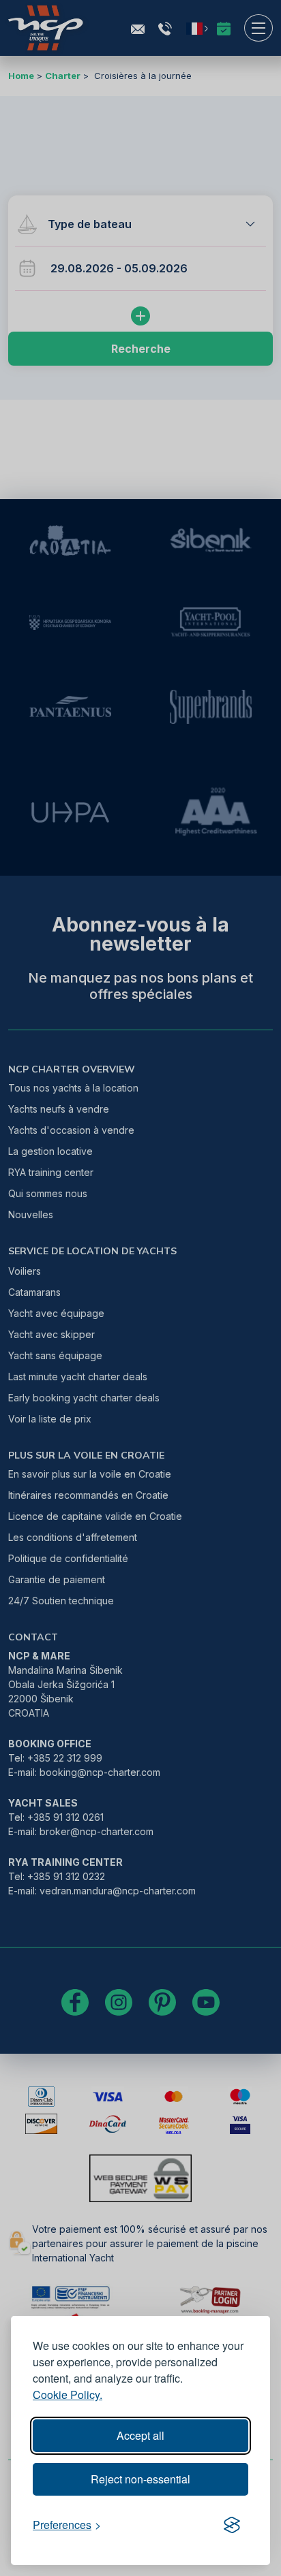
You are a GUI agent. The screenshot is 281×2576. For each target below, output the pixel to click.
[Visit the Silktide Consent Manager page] (232, 2525)
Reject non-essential (140, 2479)
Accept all (140, 2435)
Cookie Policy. (68, 2395)
